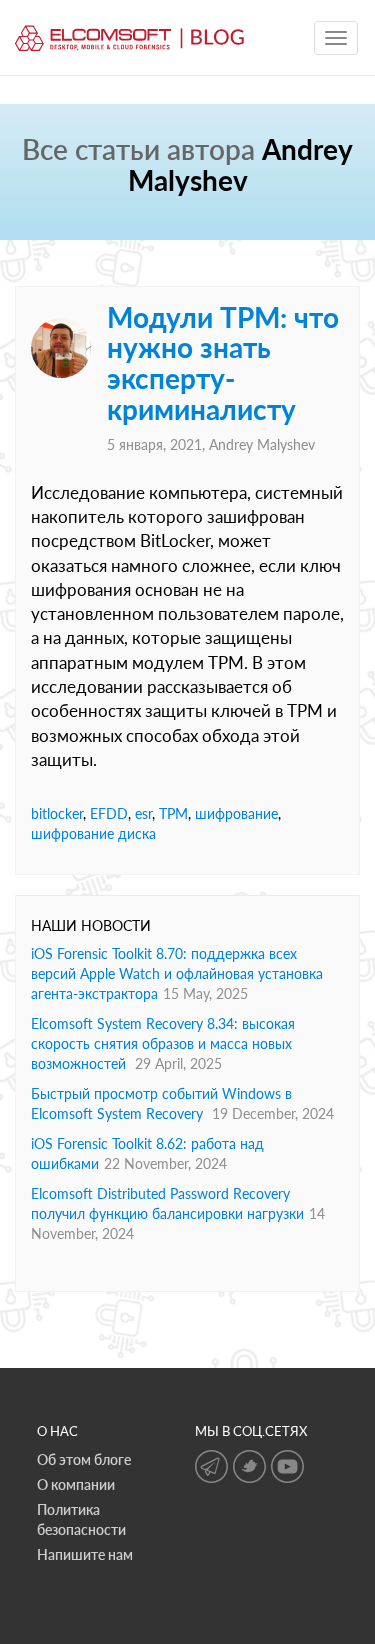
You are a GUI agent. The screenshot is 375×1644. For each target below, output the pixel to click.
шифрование (236, 813)
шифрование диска (93, 833)
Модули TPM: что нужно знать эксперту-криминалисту (223, 363)
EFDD (109, 813)
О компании (76, 1484)
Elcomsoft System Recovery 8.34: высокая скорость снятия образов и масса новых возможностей (163, 1043)
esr (143, 813)
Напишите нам (85, 1554)
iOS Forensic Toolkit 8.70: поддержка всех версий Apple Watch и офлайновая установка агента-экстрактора (177, 973)
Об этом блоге (84, 1459)
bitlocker (57, 813)
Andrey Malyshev (262, 444)
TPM (173, 813)
